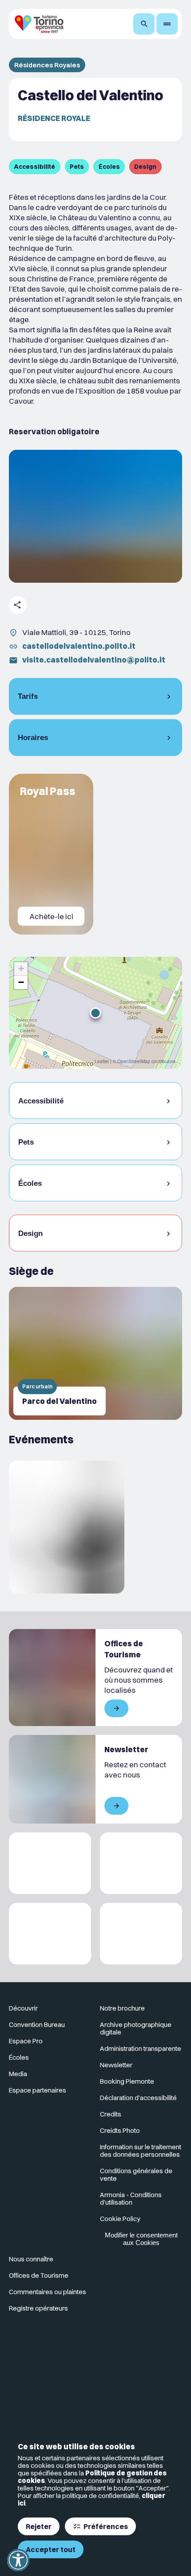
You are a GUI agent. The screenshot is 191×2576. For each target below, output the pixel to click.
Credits (111, 2114)
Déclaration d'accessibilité (138, 2098)
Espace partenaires (38, 2090)
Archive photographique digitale (136, 2028)
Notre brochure (122, 2008)
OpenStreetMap (134, 1061)
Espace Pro (26, 2041)
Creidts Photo (120, 2130)
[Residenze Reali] (50, 1934)
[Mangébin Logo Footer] (141, 1863)
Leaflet (102, 1061)
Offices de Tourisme (39, 2275)
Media (18, 2074)
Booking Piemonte (127, 2081)
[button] (95, 1013)
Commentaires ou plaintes (48, 2292)
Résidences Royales (47, 65)
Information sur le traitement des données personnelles (141, 2151)
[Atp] (50, 1863)
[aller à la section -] (51, 854)
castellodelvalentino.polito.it (79, 646)
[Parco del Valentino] (95, 1353)
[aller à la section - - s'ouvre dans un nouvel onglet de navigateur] (50, 2355)
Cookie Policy (120, 2219)
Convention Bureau (37, 2025)
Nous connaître (31, 2259)
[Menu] (167, 24)
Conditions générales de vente (136, 2175)
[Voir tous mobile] (116, 1708)
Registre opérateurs (38, 2308)
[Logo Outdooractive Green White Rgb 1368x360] (141, 1934)
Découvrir (23, 2008)
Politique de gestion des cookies (92, 2477)
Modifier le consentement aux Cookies (141, 2239)
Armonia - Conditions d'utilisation (131, 2198)
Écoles (19, 2057)
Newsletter (116, 2065)
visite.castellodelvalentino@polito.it (94, 660)
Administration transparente (141, 2048)
